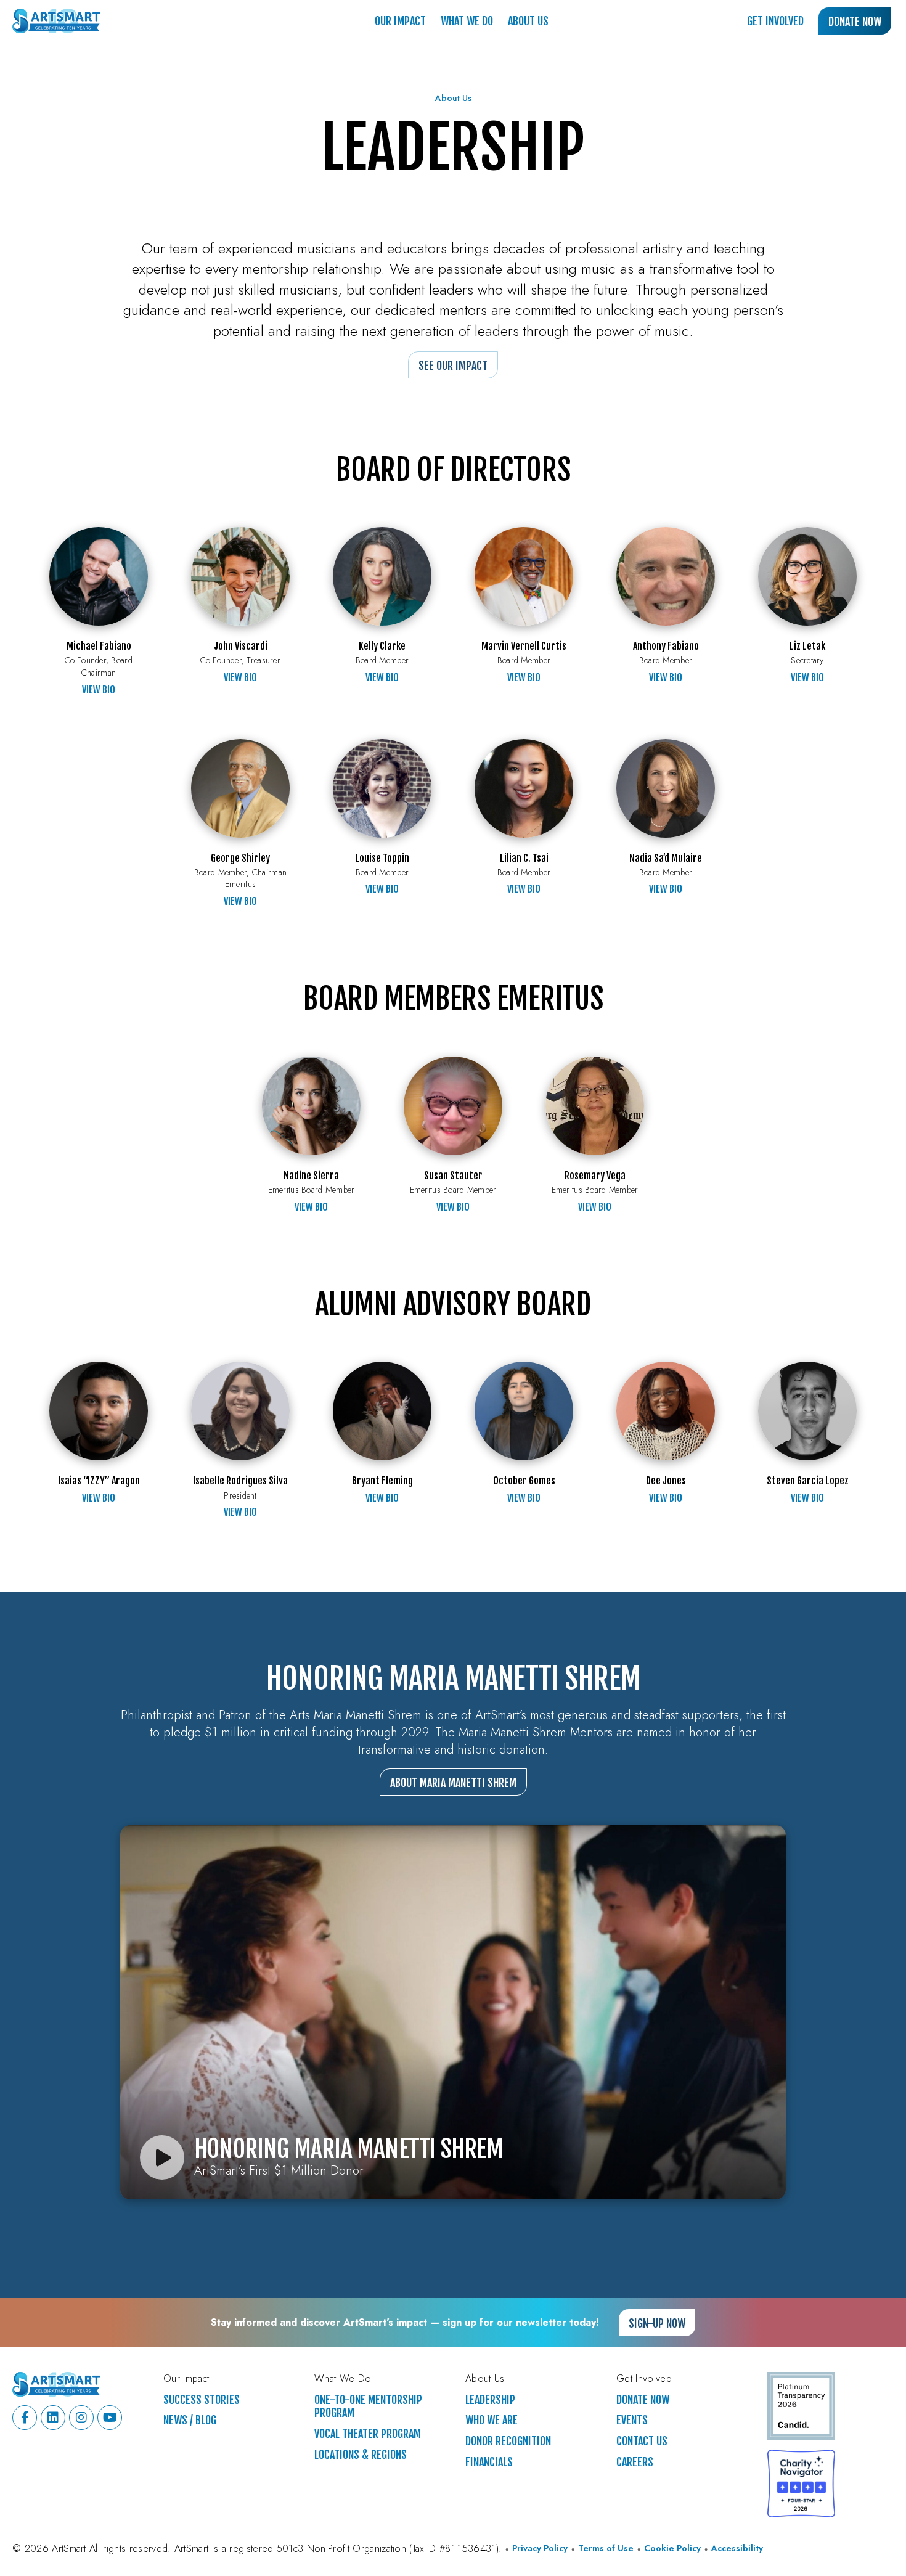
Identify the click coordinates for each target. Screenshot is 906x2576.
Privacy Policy (540, 2549)
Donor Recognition (508, 2441)
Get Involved (775, 21)
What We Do (467, 21)
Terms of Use (606, 2549)
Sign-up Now (657, 2323)
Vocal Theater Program (368, 2434)
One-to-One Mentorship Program (368, 2407)
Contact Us (642, 2441)
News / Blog (190, 2420)
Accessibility (737, 2549)
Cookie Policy (672, 2549)
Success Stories (202, 2400)
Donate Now (855, 22)
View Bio (99, 690)
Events (632, 2420)
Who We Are (492, 2420)
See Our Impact (453, 366)
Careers (635, 2462)
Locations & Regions (361, 2455)
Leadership (490, 2400)
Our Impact (400, 21)
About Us (528, 21)
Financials (489, 2462)
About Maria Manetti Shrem (453, 1783)
